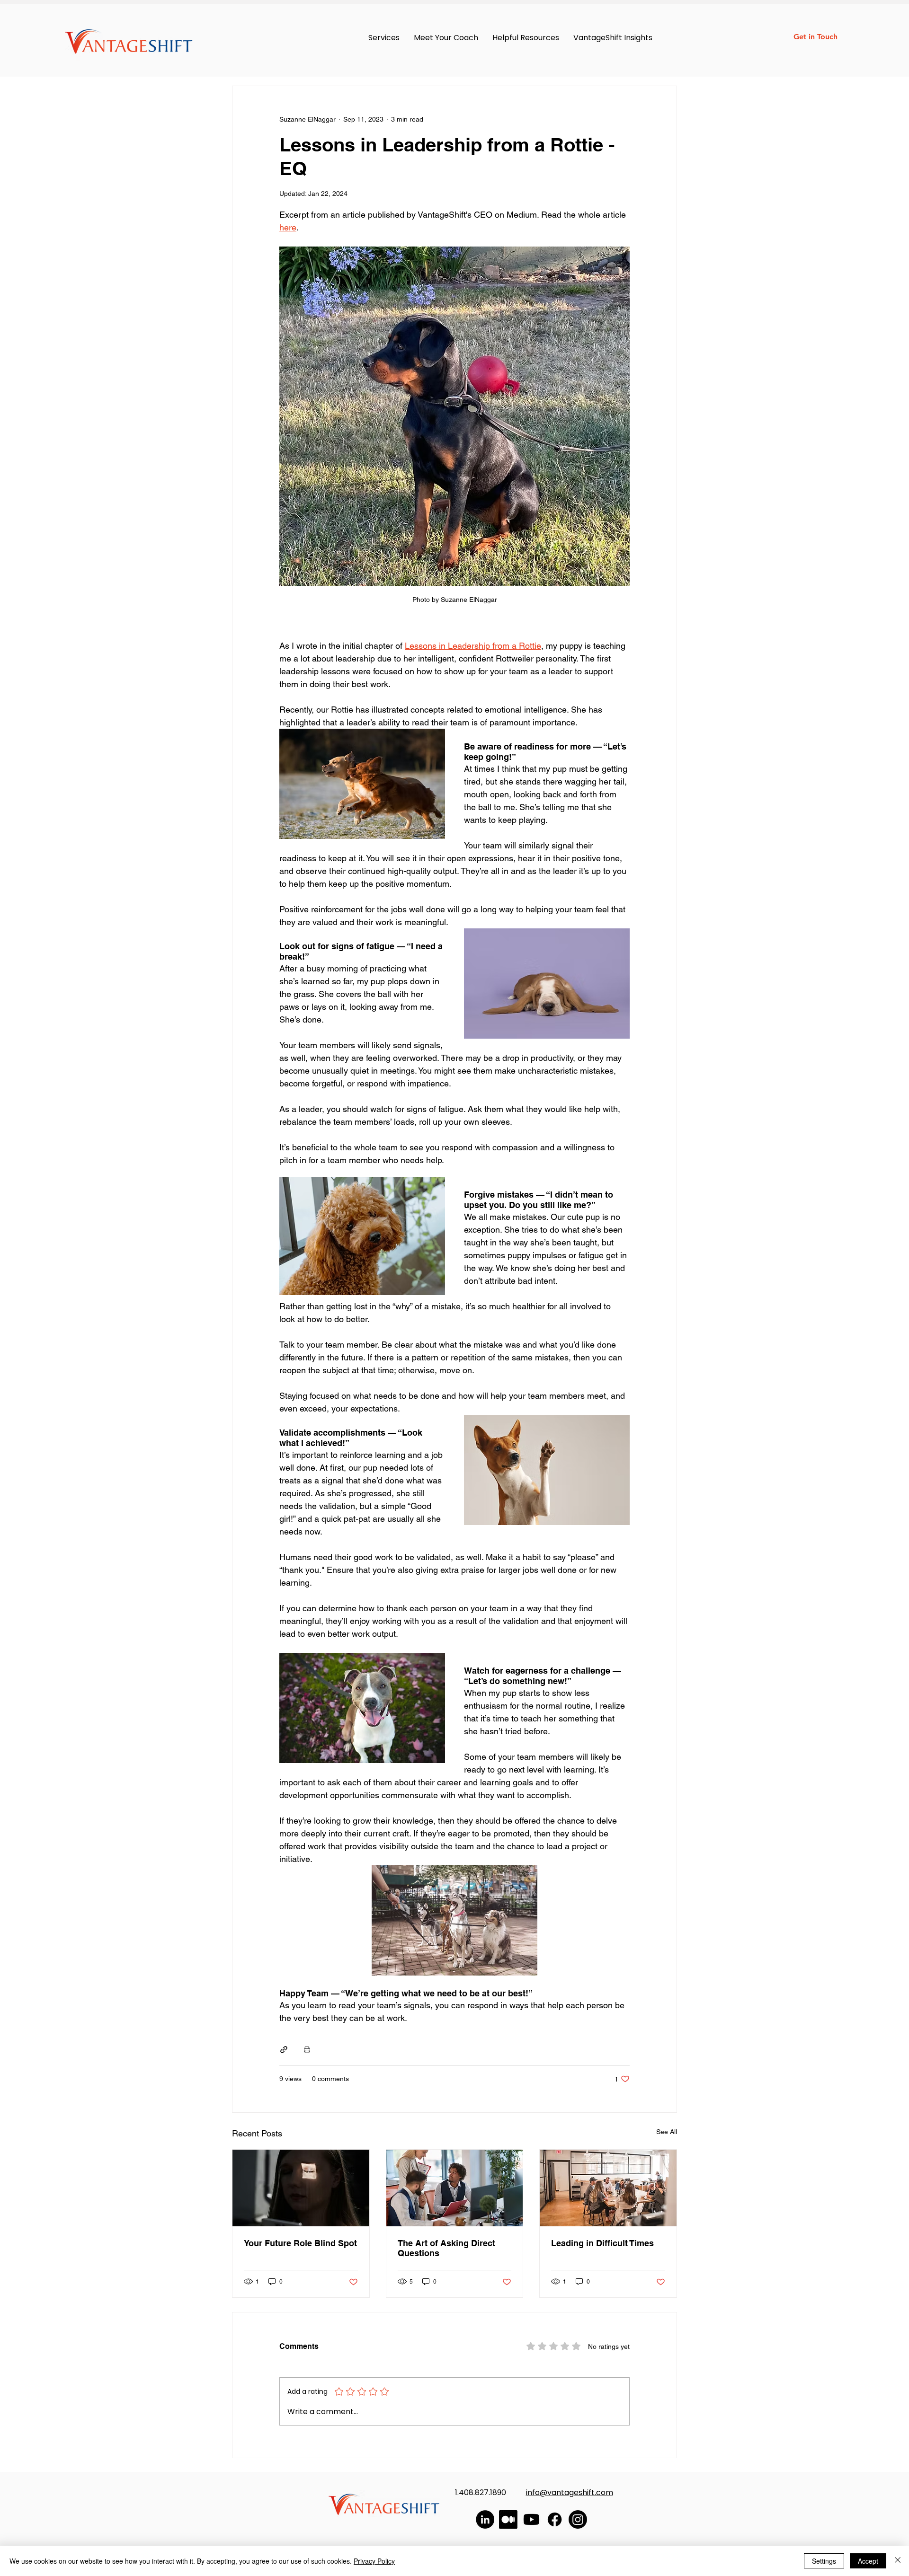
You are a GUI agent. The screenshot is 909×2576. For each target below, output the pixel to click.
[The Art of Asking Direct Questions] (455, 2188)
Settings (824, 2561)
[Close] (898, 2561)
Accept (868, 2561)
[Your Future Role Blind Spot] (301, 2188)
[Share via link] (284, 2050)
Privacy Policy (374, 2561)
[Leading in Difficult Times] (608, 2188)
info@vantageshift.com (570, 2492)
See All (667, 2132)
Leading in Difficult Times (602, 2243)
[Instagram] (578, 2519)
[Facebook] (555, 2519)
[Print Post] (307, 2050)
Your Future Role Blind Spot (300, 2243)
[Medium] (508, 2519)
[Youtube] (531, 2519)
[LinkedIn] (485, 2519)
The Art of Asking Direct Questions (446, 2248)
